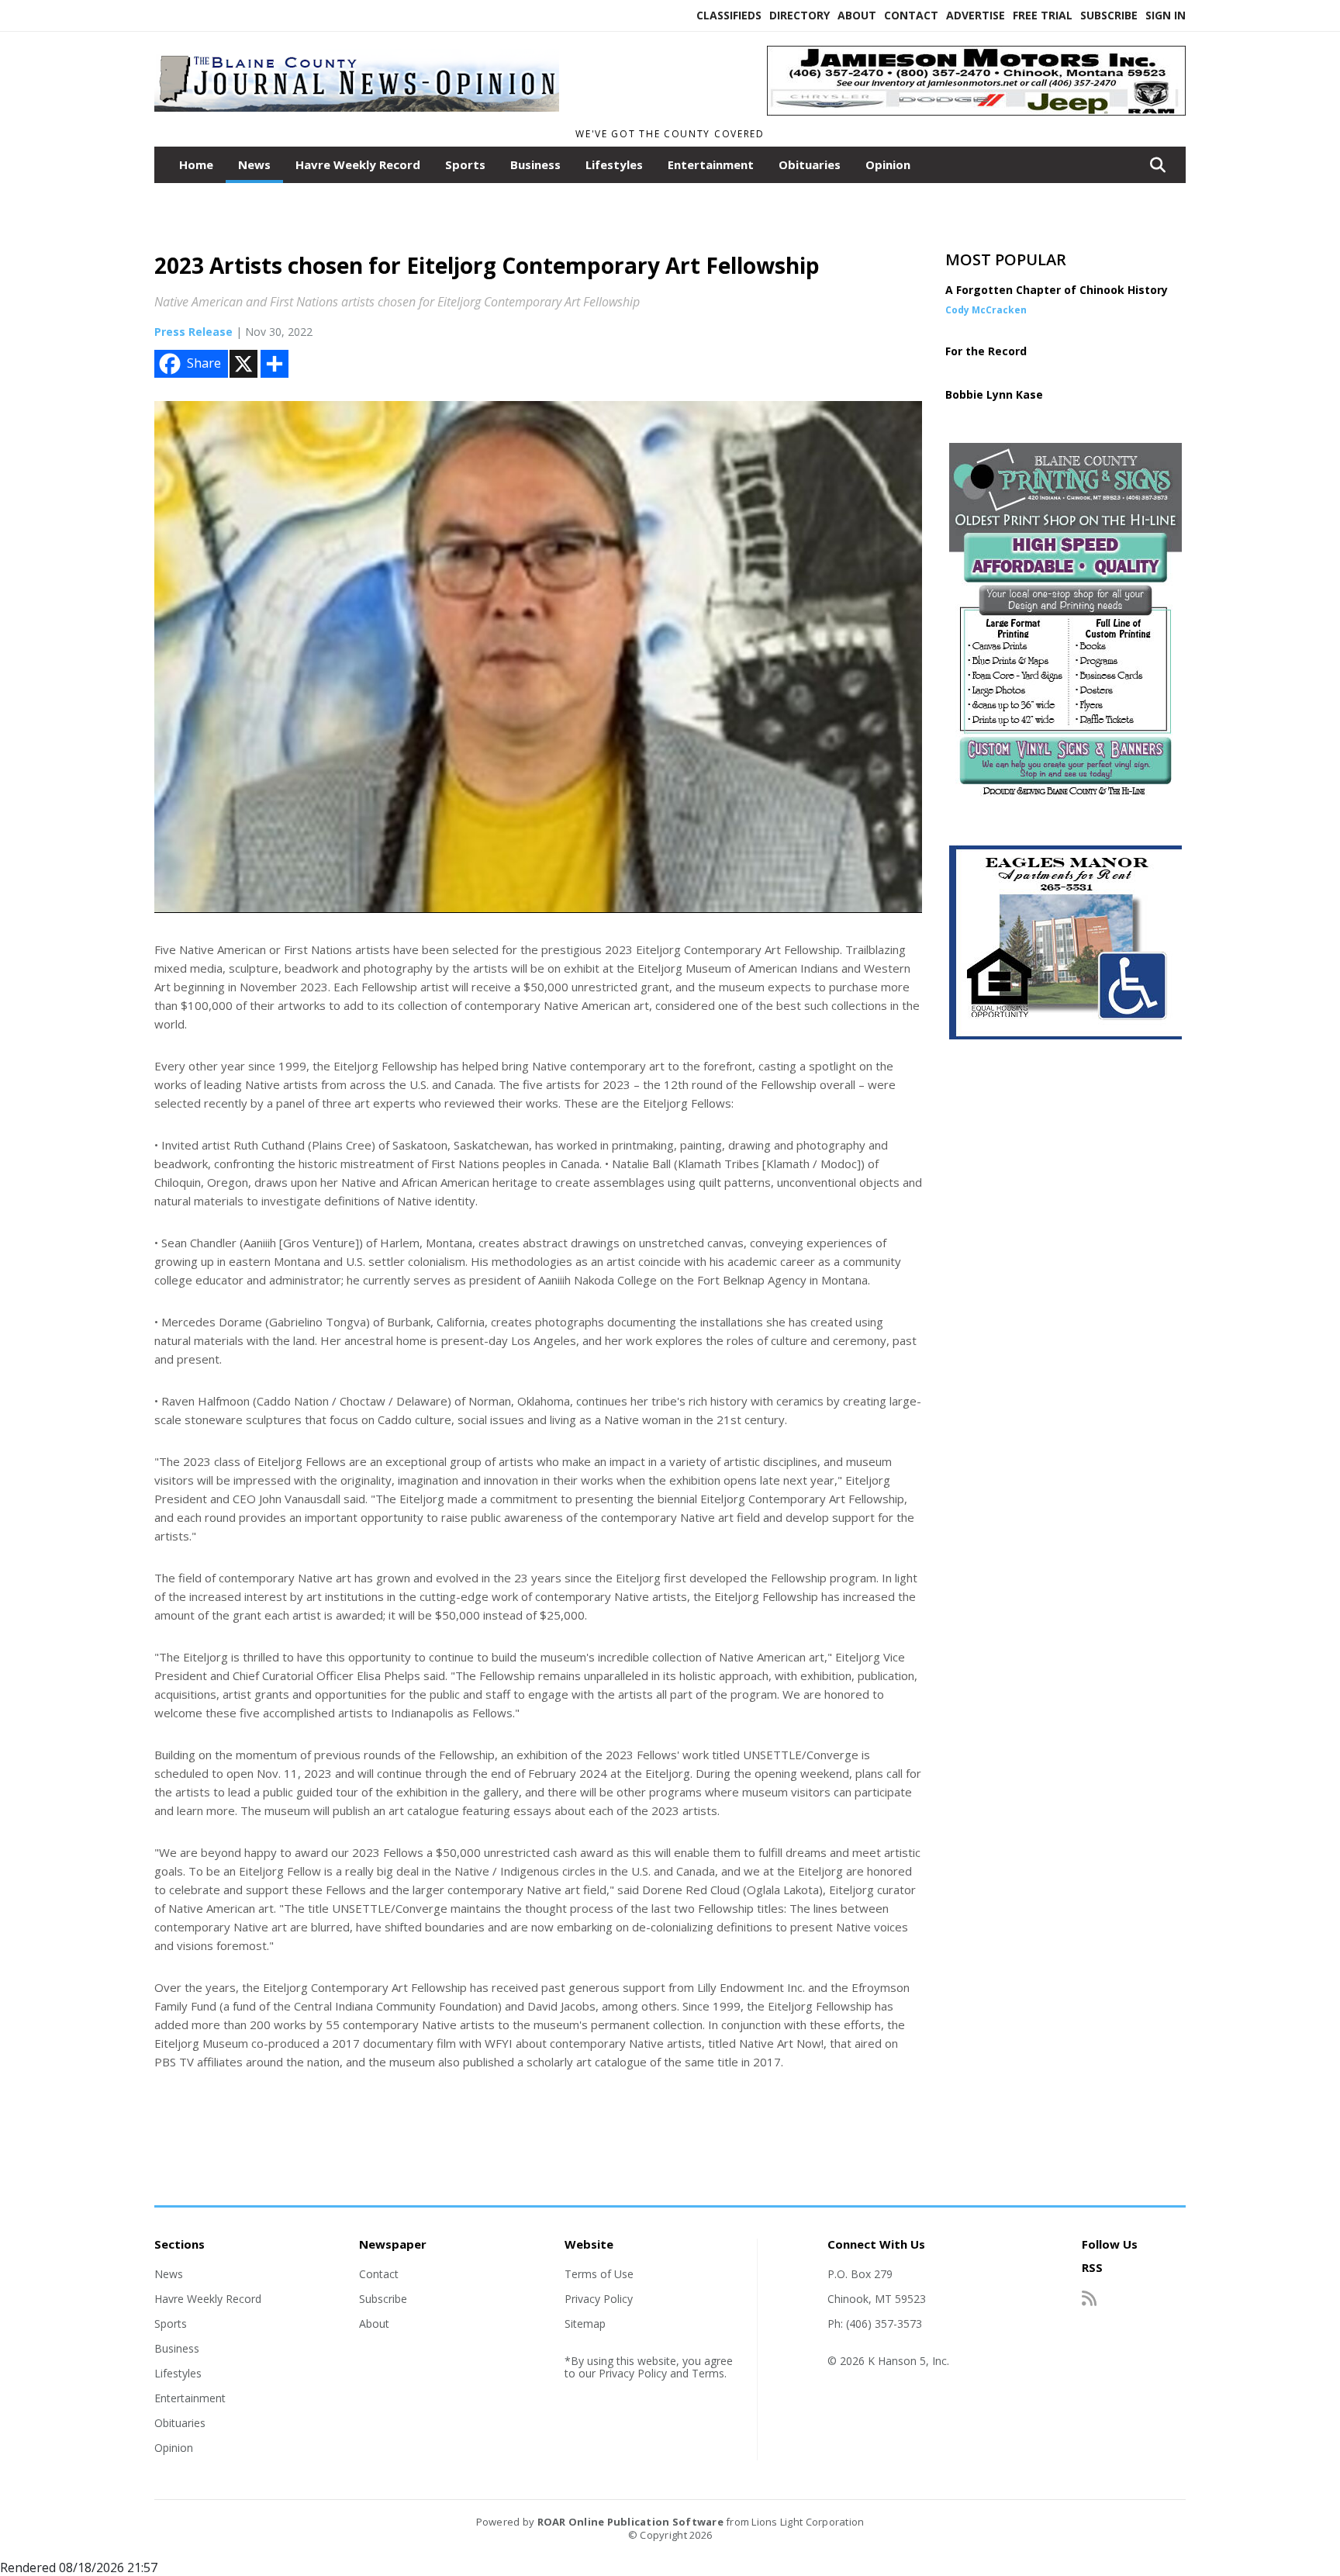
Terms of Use (599, 2274)
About (857, 15)
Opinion (888, 164)
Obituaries (810, 164)
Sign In (1166, 15)
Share (204, 363)
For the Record (986, 351)
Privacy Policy (599, 2299)
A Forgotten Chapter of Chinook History (1057, 290)
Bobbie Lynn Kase (994, 394)
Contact (911, 15)
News (254, 164)
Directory (800, 15)
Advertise (976, 15)
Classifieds (729, 15)
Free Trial (1043, 15)
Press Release (193, 332)
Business (535, 164)
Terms (708, 2373)
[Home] (357, 115)
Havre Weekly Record (358, 164)
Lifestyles (614, 164)
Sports (465, 164)
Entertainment (711, 164)
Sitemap (585, 2324)
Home (196, 164)
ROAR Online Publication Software (630, 2522)
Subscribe (1109, 15)
